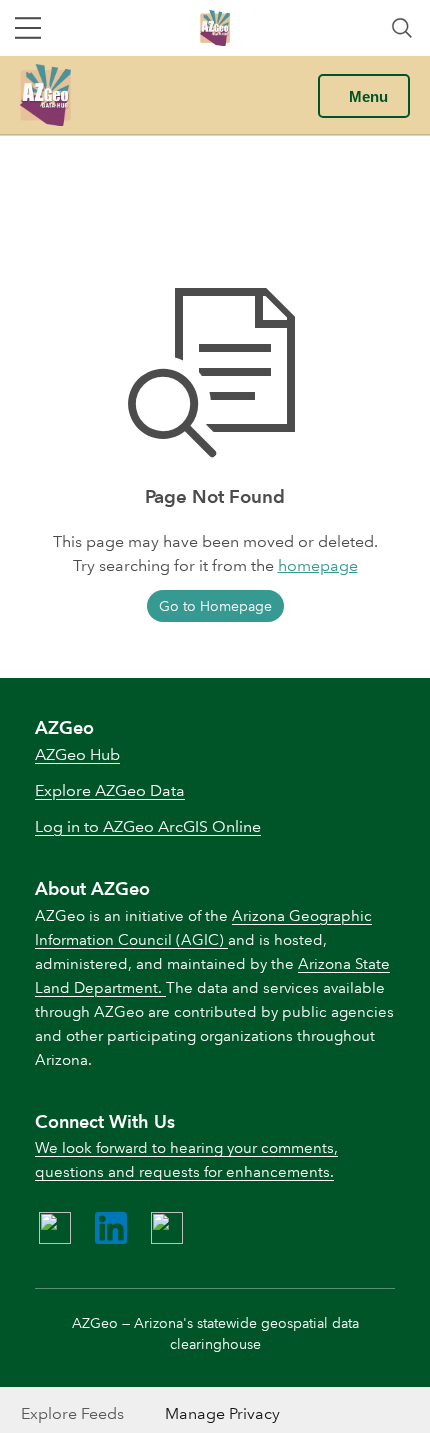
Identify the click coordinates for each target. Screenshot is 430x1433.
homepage (318, 565)
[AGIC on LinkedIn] (111, 1228)
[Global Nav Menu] (28, 28)
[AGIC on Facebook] (55, 1228)
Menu (368, 96)
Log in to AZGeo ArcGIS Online (148, 826)
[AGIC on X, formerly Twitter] (167, 1228)
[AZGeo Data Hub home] (45, 95)
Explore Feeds (72, 1413)
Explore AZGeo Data (110, 790)
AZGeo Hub (77, 754)
